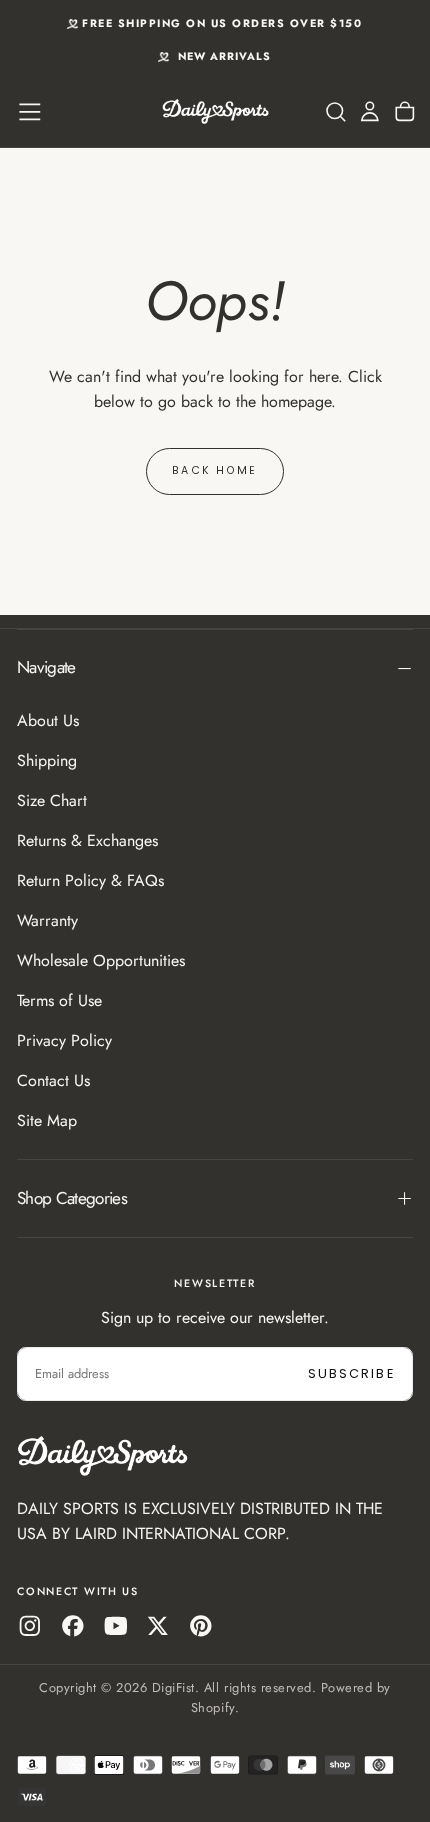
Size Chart (52, 800)
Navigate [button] (46, 667)
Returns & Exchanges (87, 840)
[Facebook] (73, 1626)
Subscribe (351, 1373)
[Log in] (370, 112)
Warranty (47, 920)
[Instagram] (30, 1626)
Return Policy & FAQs (90, 880)
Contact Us (53, 1080)
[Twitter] (158, 1626)
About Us (48, 720)
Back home (214, 470)
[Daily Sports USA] (102, 1456)
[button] (30, 112)
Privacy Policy (64, 1040)
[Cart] (405, 112)
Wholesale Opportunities (101, 960)
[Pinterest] (201, 1626)
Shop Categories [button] (72, 1198)
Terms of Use (59, 1000)
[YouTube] (116, 1626)
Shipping (47, 760)
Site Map (47, 1120)
